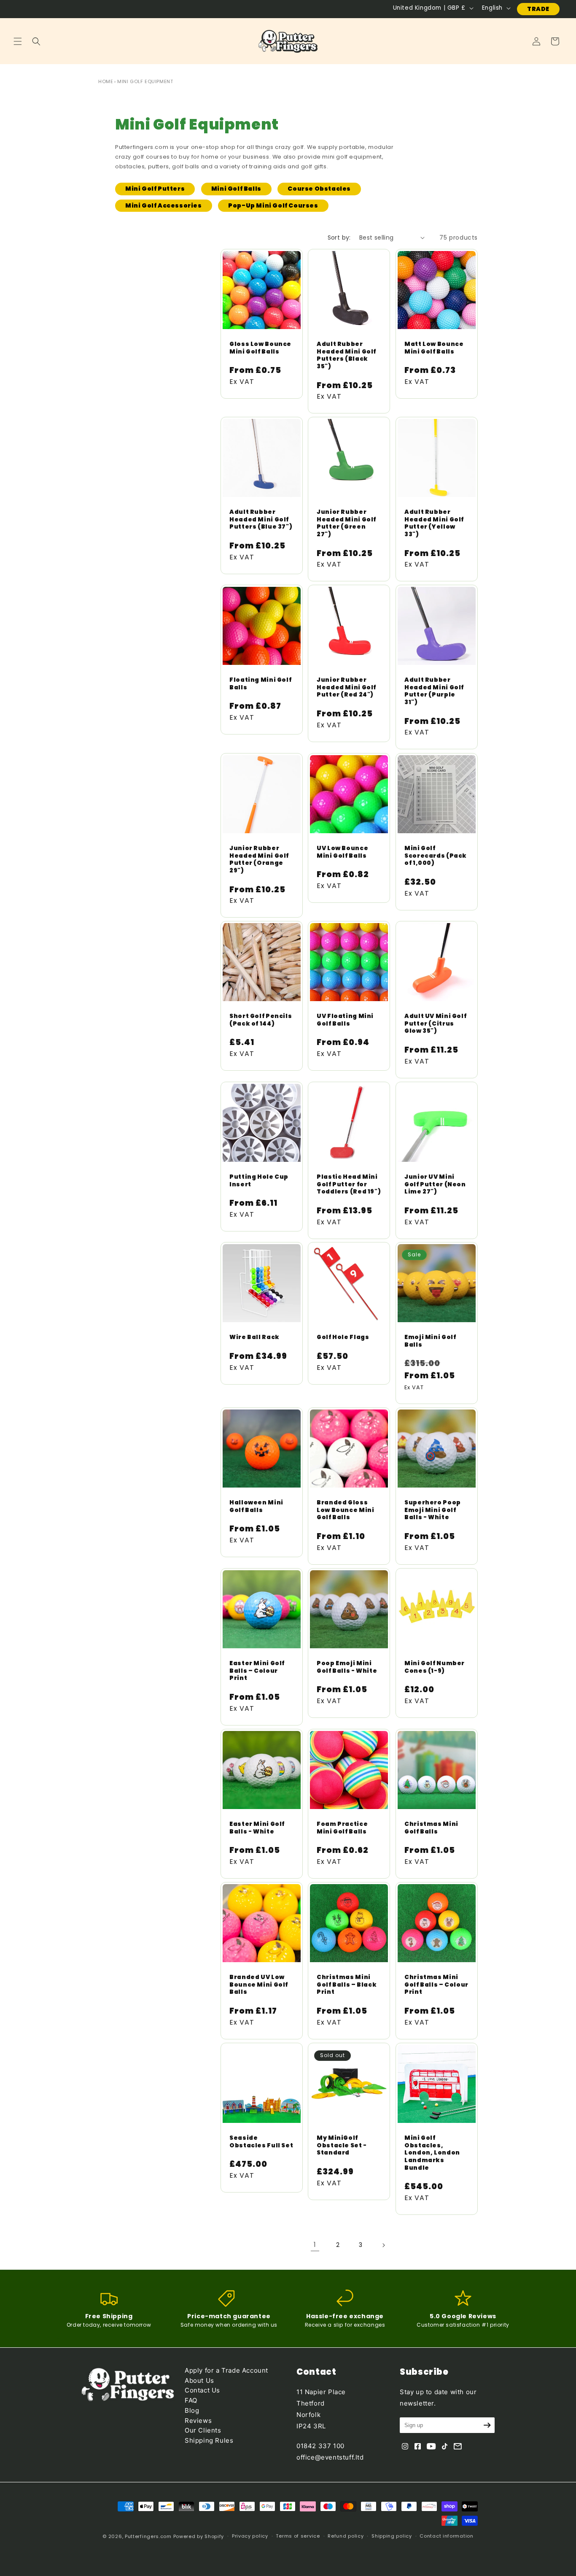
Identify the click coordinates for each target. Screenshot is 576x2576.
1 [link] (315, 2245)
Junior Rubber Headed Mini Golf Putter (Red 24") (346, 688)
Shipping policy (392, 2536)
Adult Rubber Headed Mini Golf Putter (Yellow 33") (434, 523)
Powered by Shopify (199, 2536)
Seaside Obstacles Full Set (261, 2142)
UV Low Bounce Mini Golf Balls (342, 852)
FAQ (191, 2400)
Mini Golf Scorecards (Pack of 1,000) (436, 856)
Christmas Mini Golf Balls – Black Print (347, 1985)
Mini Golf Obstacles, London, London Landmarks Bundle (432, 2153)
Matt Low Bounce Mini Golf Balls (434, 348)
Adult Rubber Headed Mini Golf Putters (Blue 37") (261, 520)
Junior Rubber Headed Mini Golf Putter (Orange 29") (259, 859)
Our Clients (203, 2430)
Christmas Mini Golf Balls (431, 1828)
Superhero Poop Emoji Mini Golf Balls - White (433, 1511)
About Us (199, 2380)
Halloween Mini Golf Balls (256, 1507)
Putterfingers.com (148, 2536)
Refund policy (346, 2536)
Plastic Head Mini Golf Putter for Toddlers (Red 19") (349, 1184)
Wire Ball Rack (254, 1338)
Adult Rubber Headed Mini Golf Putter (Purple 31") (434, 691)
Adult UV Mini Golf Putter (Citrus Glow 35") (435, 1024)
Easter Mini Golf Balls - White (257, 1828)
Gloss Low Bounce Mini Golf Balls (260, 348)
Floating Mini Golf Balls (260, 684)
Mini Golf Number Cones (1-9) (435, 1667)
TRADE (538, 9)
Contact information (446, 2536)
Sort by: (339, 238)
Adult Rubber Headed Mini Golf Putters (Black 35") (346, 355)
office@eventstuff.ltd (330, 2457)
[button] (18, 41)
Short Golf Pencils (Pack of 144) (261, 1020)
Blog (192, 2410)
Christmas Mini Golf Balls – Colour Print (436, 1985)
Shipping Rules (209, 2440)
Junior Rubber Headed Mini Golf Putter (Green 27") (346, 523)
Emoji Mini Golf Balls (430, 1341)
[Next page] (383, 2245)
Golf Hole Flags (343, 1338)
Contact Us (202, 2390)
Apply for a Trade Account (226, 2370)
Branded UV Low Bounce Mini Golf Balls (259, 1985)
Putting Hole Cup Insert (259, 1181)
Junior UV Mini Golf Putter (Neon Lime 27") (435, 1184)
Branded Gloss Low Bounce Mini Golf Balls (345, 1511)
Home (106, 81)
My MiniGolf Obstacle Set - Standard (342, 2145)
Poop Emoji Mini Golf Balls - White (347, 1667)
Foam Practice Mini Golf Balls (342, 1828)
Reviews (198, 2421)
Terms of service (298, 2536)
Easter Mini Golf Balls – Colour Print (257, 1671)
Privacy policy (250, 2536)
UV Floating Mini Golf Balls (345, 1020)
